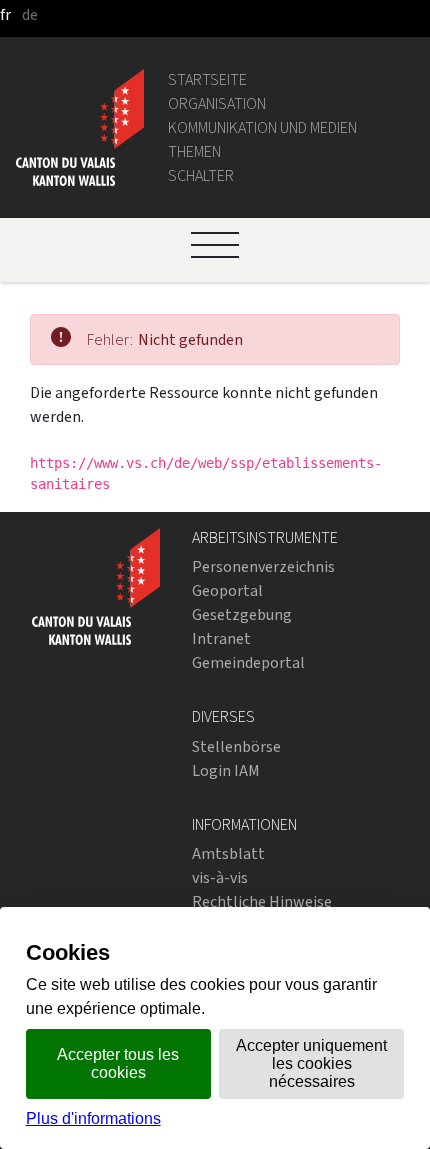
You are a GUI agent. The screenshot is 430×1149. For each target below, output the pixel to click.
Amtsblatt (228, 853)
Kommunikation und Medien (262, 127)
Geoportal (227, 590)
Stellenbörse (236, 746)
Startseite (207, 79)
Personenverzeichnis (263, 566)
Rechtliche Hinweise (262, 901)
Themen (194, 151)
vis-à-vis (220, 877)
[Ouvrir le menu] (215, 245)
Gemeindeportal (248, 662)
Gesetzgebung (242, 614)
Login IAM (226, 770)
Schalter (201, 175)
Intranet (221, 638)
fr (5, 14)
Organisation (217, 103)
